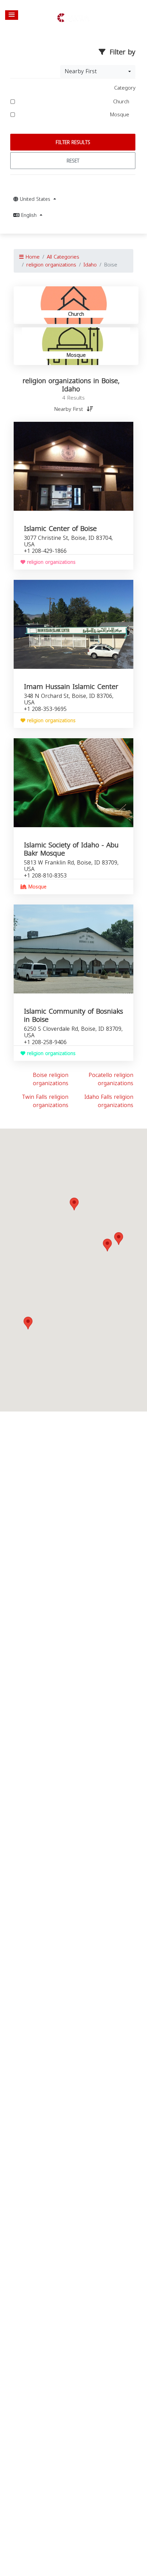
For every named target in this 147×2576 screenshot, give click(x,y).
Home (32, 257)
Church (122, 102)
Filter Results (73, 142)
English (29, 215)
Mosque (120, 115)
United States (35, 199)
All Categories (63, 257)
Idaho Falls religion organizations (109, 1101)
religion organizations (51, 265)
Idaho (90, 265)
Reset (73, 161)
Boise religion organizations (51, 1079)
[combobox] (98, 71)
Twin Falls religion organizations (45, 1101)
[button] (12, 15)
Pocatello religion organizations (111, 1079)
